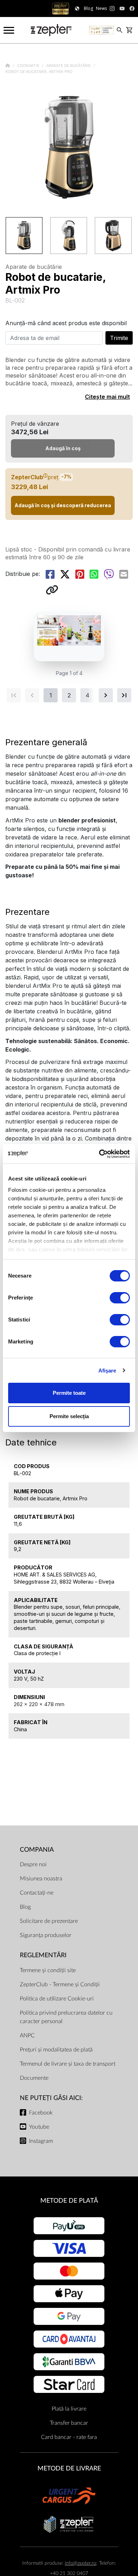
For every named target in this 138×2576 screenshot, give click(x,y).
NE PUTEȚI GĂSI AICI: (51, 2098)
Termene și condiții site (48, 1970)
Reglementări (43, 1955)
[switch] (120, 1298)
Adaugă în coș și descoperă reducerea (63, 505)
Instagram (41, 2141)
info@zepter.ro (80, 2563)
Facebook (41, 2113)
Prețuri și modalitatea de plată (56, 2050)
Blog (25, 1907)
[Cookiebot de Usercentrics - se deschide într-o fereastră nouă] (99, 1154)
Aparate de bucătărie (69, 66)
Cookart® (29, 66)
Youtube (39, 2127)
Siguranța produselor (46, 1935)
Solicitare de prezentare (49, 1921)
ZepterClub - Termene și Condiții (60, 1985)
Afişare (107, 1371)
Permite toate (69, 1393)
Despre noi (33, 1864)
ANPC (27, 2036)
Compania (37, 1850)
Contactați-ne (37, 1893)
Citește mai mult (107, 397)
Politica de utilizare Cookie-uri (57, 1999)
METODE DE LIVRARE (69, 2469)
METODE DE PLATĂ (69, 2201)
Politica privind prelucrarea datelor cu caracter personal (66, 2017)
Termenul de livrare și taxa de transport (68, 2064)
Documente (34, 2078)
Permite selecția (69, 1416)
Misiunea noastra (41, 1879)
